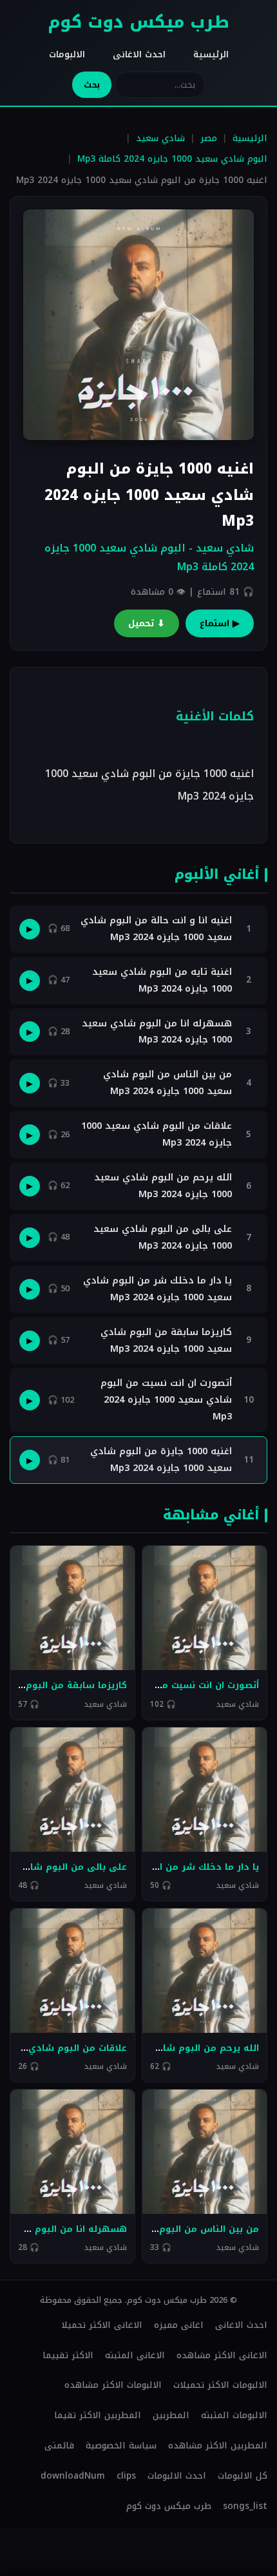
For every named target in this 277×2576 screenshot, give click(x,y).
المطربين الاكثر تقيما (98, 2415)
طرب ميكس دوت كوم (138, 22)
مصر (209, 138)
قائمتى (59, 2446)
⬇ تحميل (147, 623)
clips (126, 2476)
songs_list (245, 2506)
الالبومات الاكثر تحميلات (220, 2385)
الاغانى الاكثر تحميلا (102, 2325)
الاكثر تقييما (68, 2355)
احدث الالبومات (177, 2476)
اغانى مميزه (179, 2325)
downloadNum (73, 2476)
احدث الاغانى (139, 54)
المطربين (171, 2415)
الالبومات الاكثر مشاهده (113, 2385)
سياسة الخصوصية (121, 2446)
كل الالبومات (243, 2476)
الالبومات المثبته (234, 2415)
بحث (92, 85)
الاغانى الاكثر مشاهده (222, 2355)
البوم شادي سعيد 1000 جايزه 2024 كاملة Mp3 (172, 159)
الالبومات (67, 54)
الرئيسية (211, 54)
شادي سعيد (160, 138)
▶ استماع (220, 623)
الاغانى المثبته (135, 2355)
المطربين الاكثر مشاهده (218, 2446)
